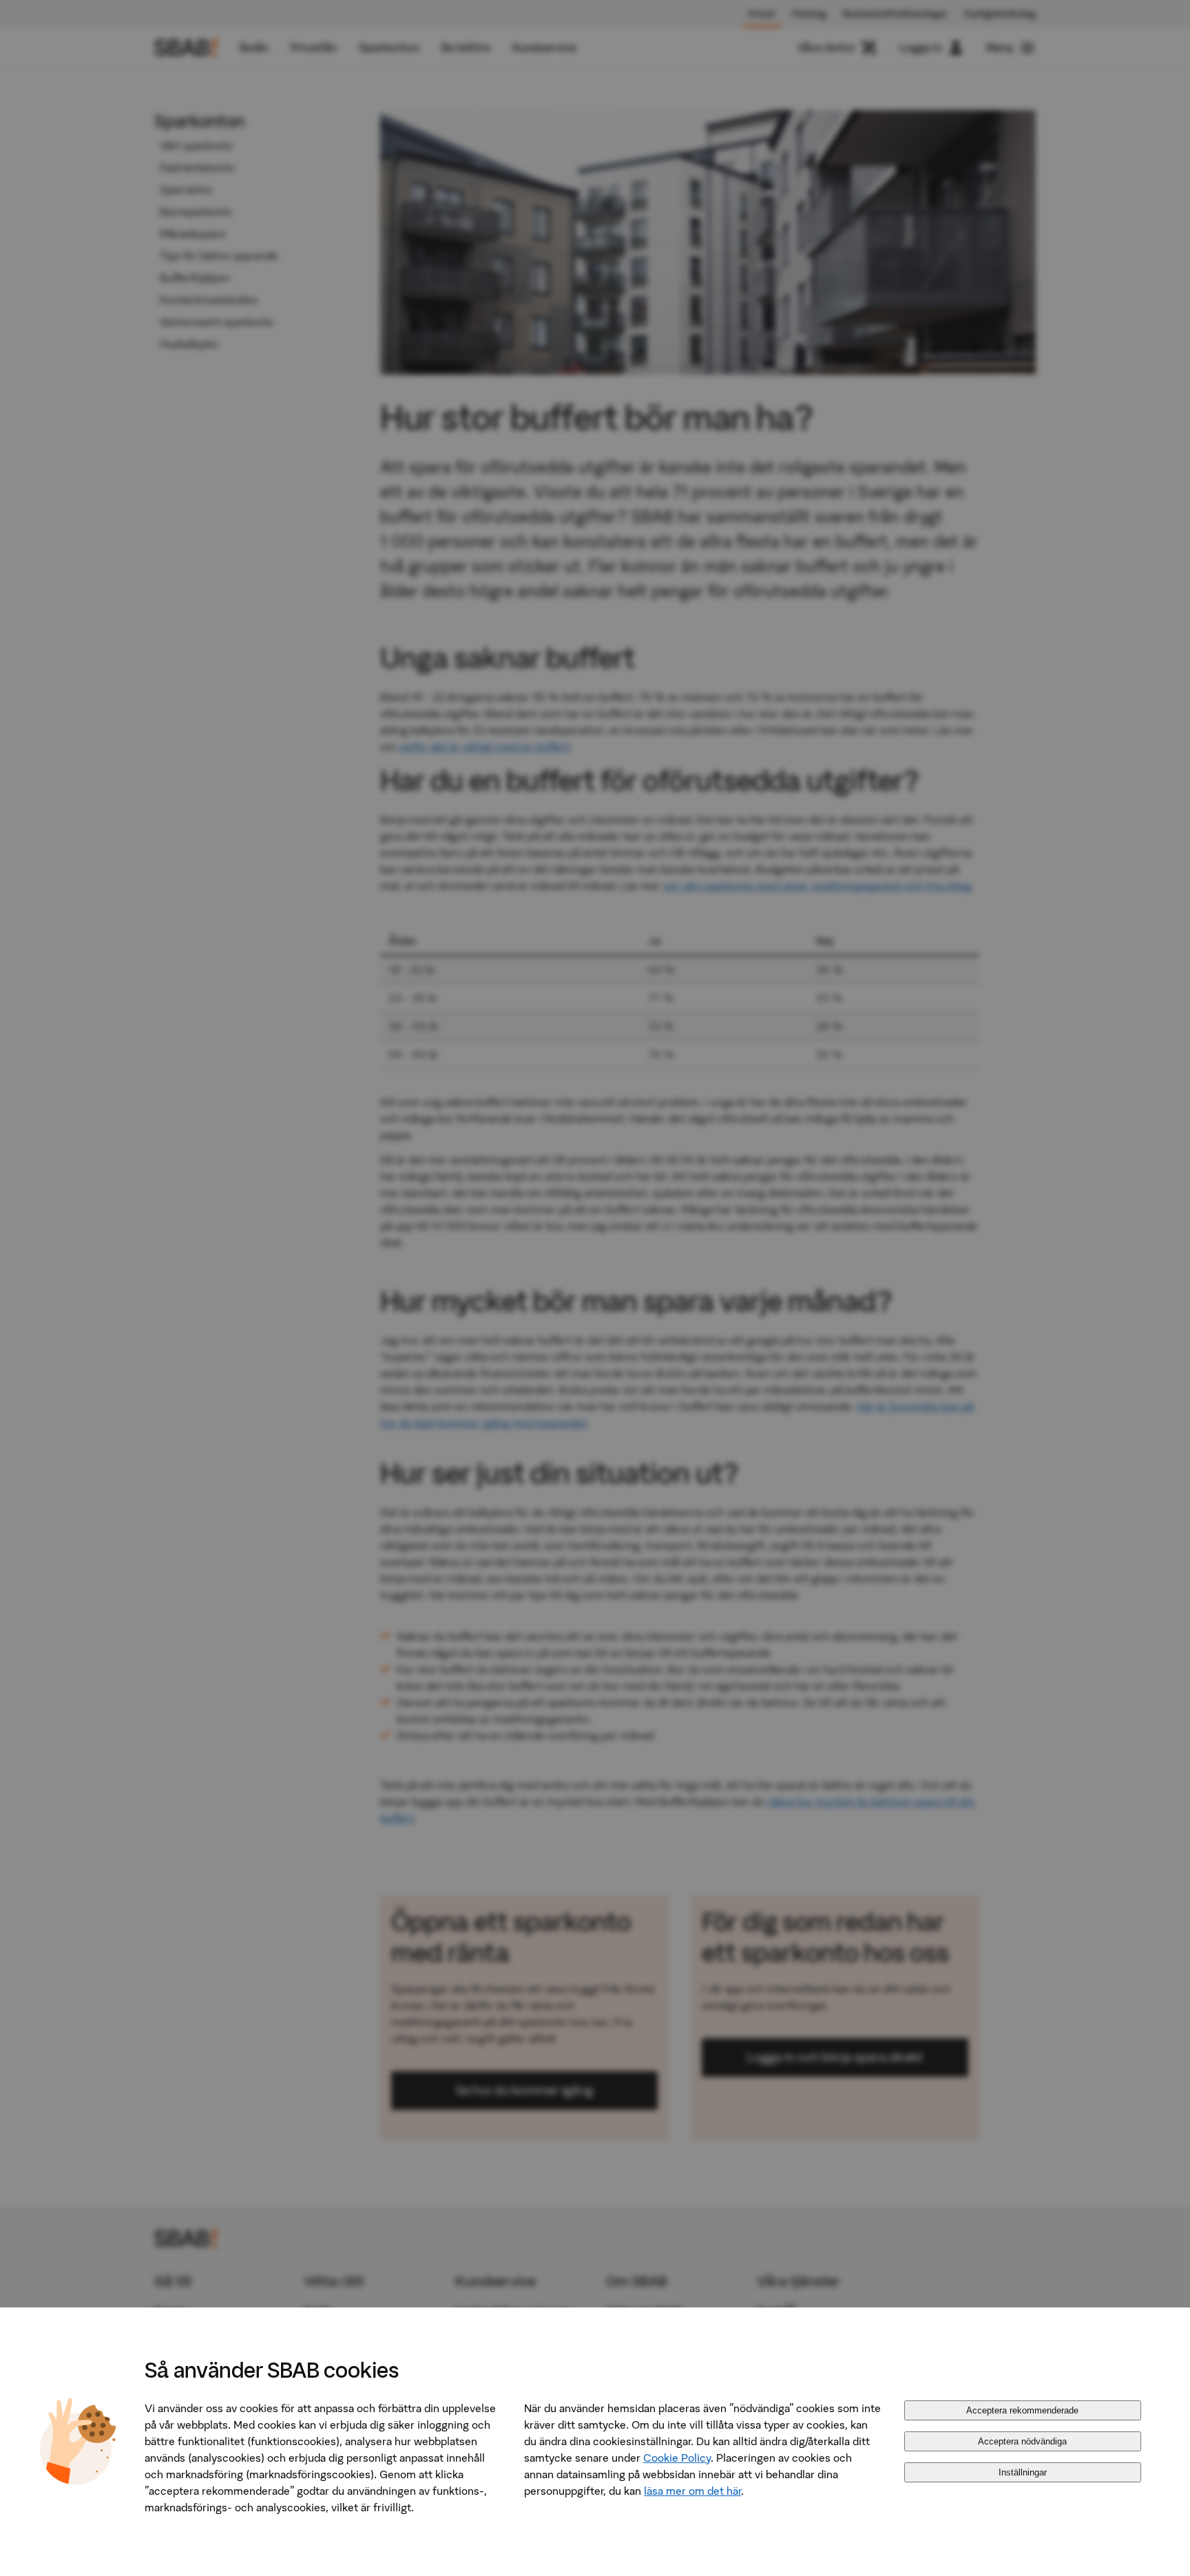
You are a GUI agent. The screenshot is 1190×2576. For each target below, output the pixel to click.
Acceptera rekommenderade (1022, 2410)
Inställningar (1023, 2472)
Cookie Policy (677, 2458)
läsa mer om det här (692, 2491)
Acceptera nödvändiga (1022, 2441)
